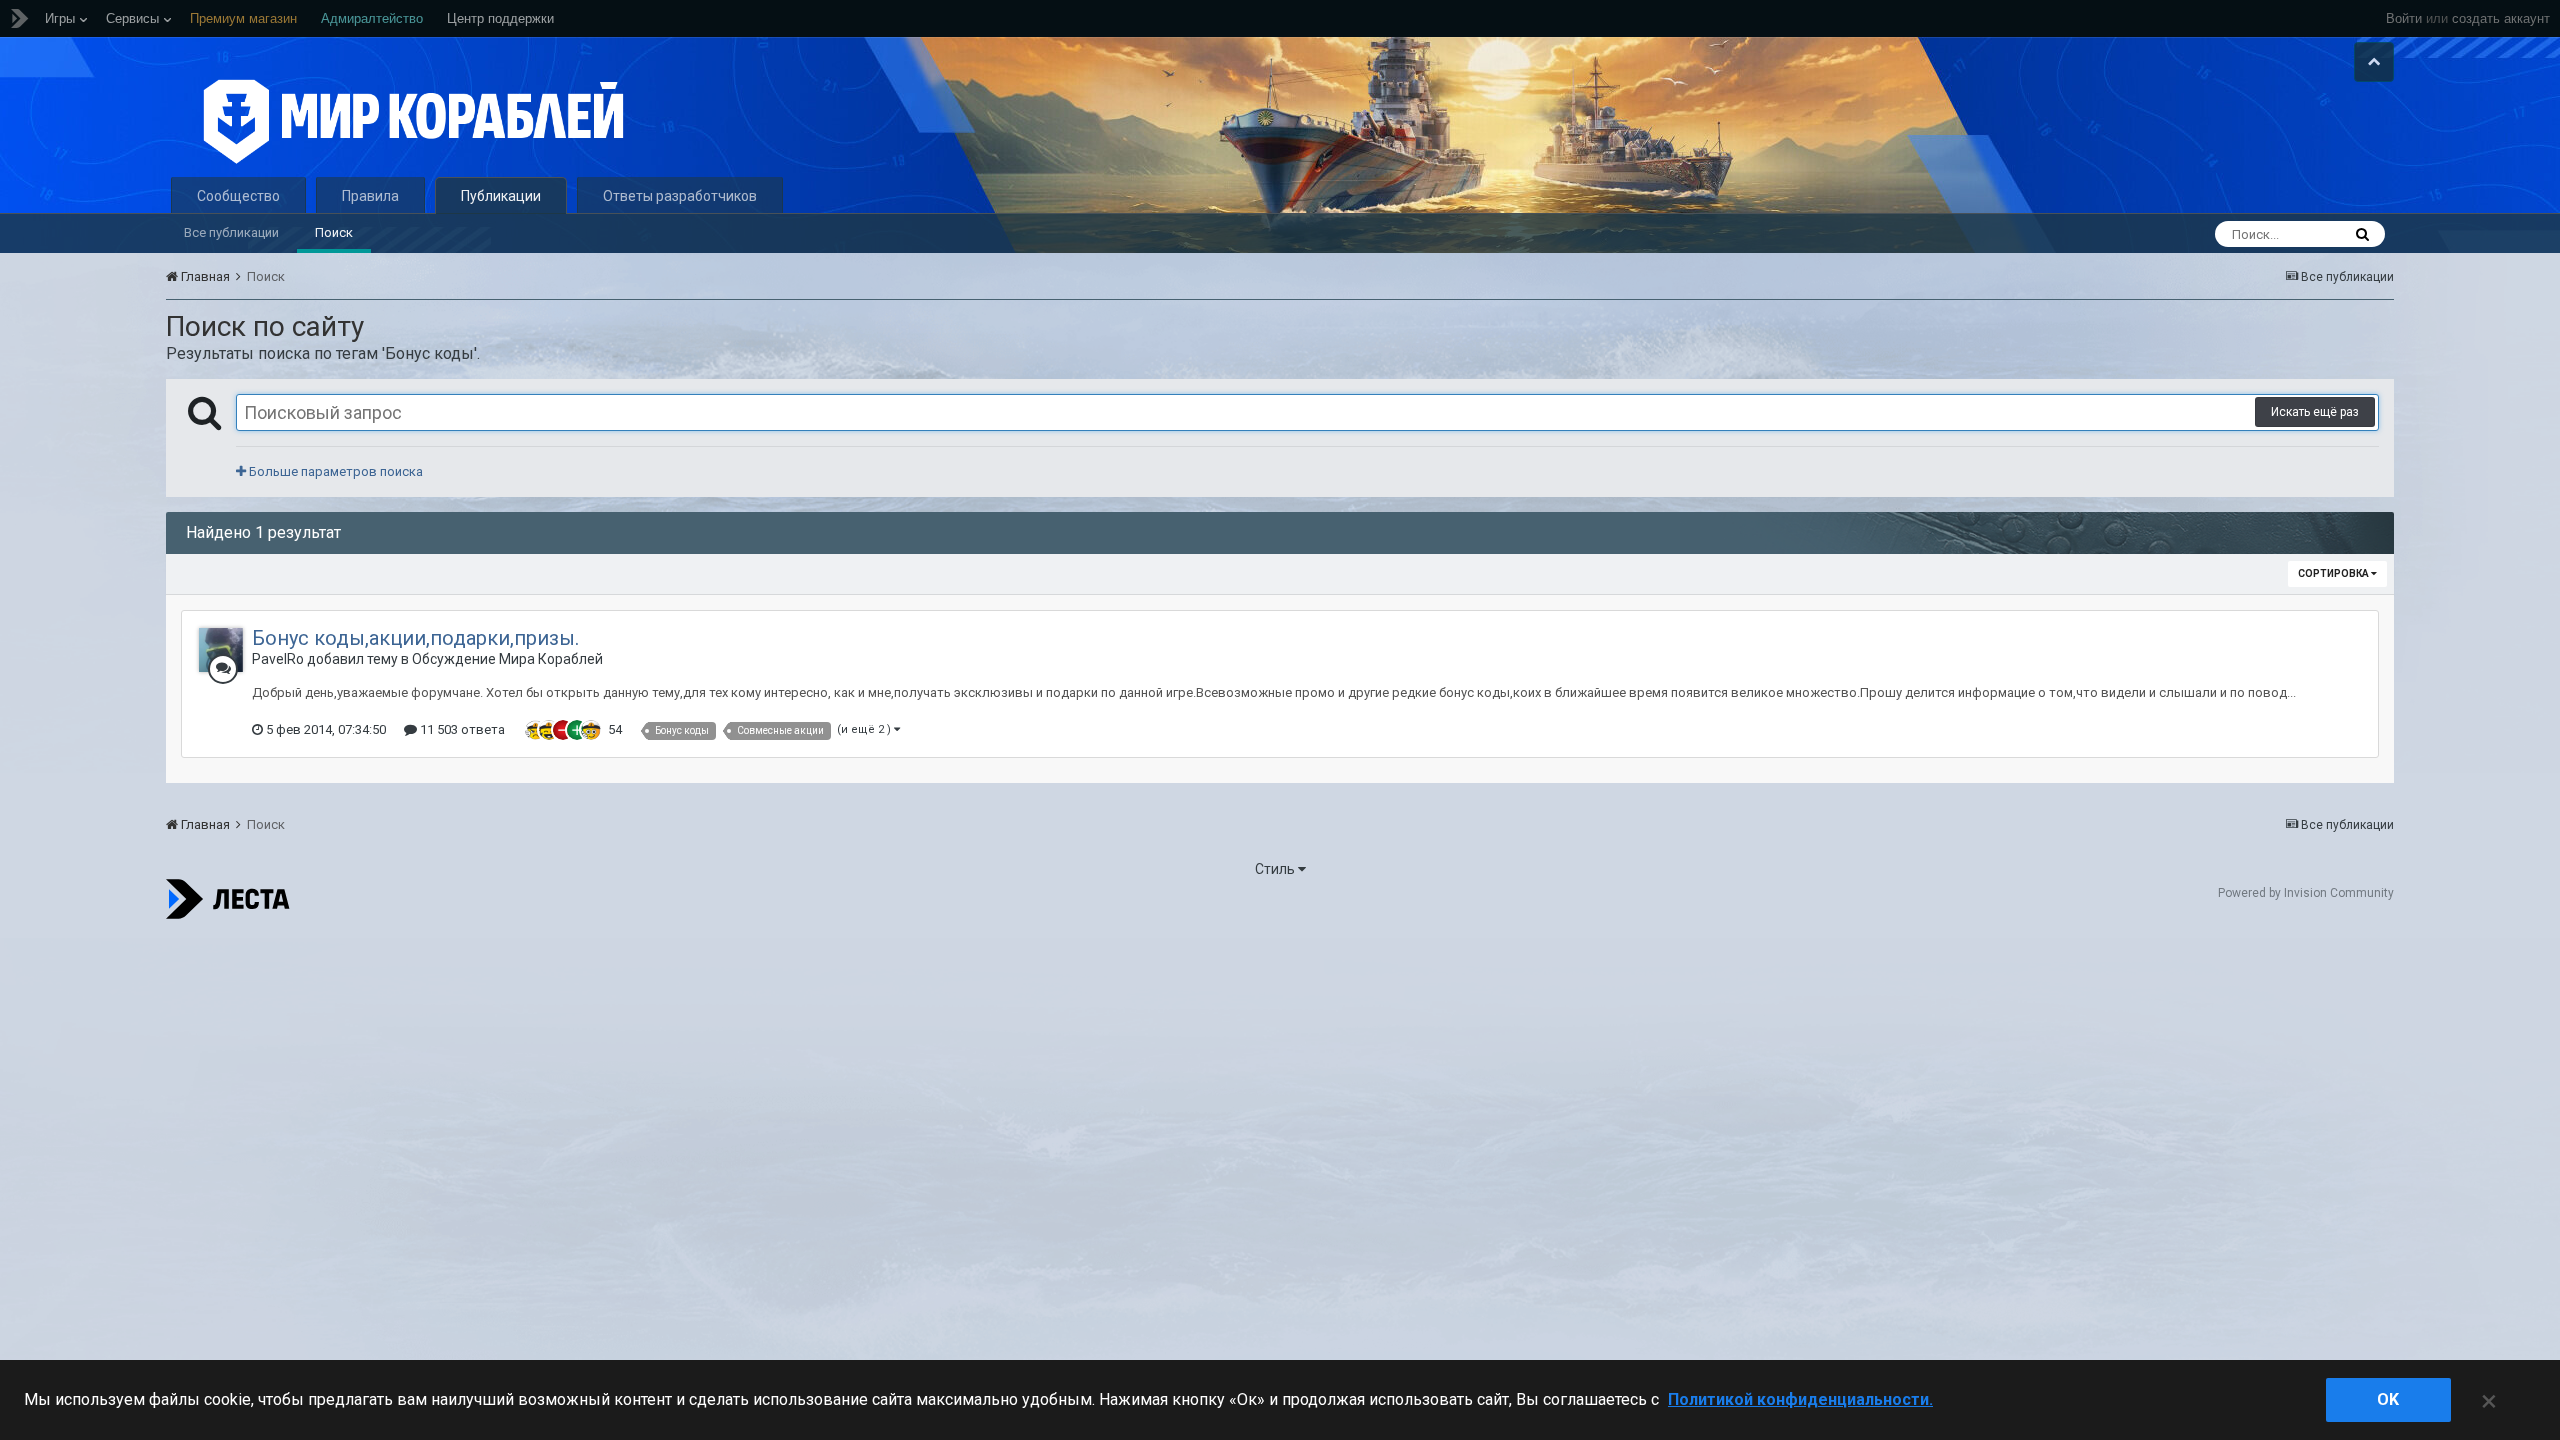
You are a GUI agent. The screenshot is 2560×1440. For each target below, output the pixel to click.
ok (2388, 1399)
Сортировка (2334, 573)
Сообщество (238, 196)
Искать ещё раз (2315, 412)
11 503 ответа (461, 729)
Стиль (1276, 869)
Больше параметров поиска (334, 471)
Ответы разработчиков (680, 196)
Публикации (501, 196)
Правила (370, 196)
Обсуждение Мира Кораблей (507, 659)
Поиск (334, 232)
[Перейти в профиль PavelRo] (221, 650)
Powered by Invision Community (2306, 893)
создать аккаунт (2501, 18)
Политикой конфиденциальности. (1800, 1399)
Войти (2404, 18)
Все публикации (231, 232)
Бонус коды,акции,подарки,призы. (415, 638)
